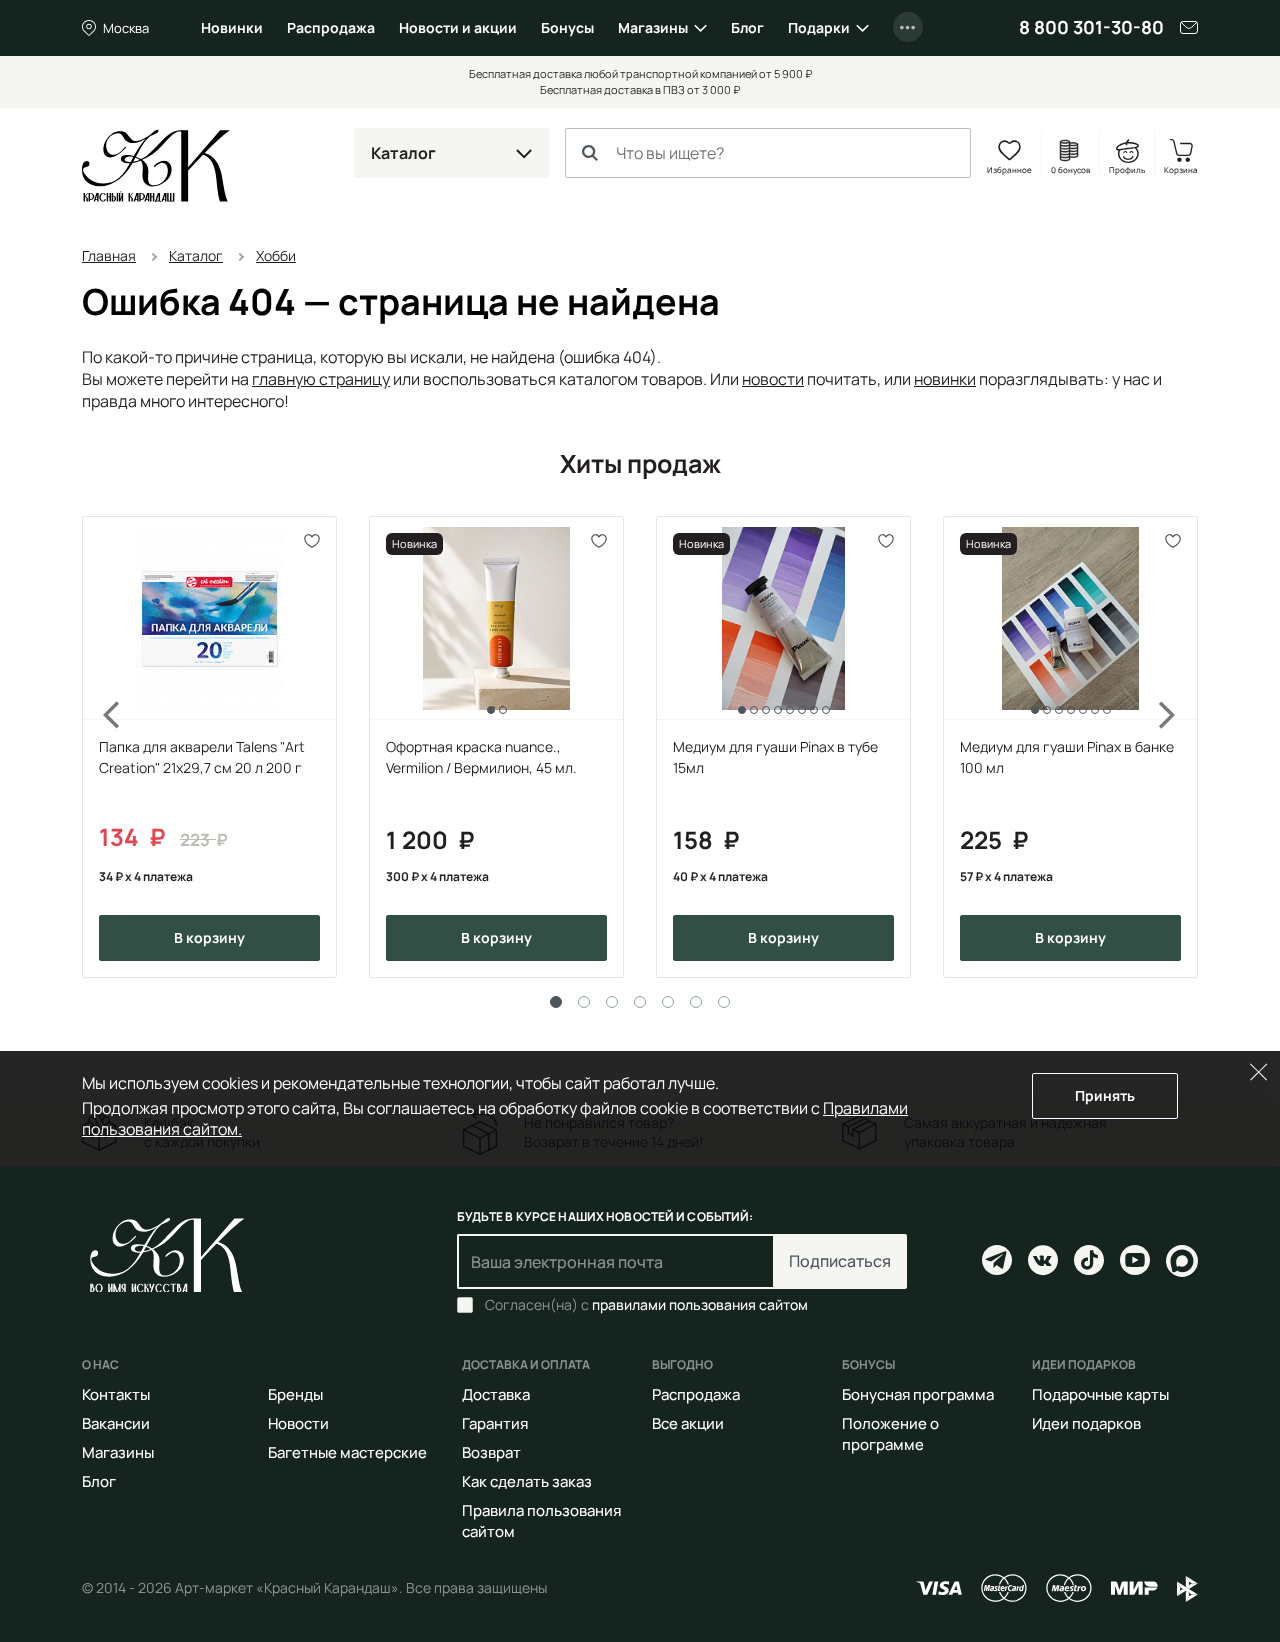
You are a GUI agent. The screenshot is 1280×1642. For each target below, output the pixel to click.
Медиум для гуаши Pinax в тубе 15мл (775, 757)
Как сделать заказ (527, 1481)
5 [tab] (668, 1002)
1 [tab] (556, 1002)
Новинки (232, 27)
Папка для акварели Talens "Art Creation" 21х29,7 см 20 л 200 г (202, 757)
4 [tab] (640, 1002)
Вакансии (116, 1423)
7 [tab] (724, 1002)
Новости (298, 1423)
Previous (100, 747)
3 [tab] (612, 1002)
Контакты (116, 1394)
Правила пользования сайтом (541, 1521)
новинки (945, 379)
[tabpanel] (209, 747)
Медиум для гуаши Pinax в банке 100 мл (1067, 757)
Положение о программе (890, 1434)
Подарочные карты (1100, 1394)
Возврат (491, 1452)
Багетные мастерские (347, 1452)
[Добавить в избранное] (312, 540)
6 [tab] (696, 1002)
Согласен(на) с (646, 1305)
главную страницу (321, 379)
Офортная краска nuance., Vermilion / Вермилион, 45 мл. (481, 757)
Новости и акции (458, 27)
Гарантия (495, 1423)
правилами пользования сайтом (700, 1304)
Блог (747, 27)
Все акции (688, 1423)
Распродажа (331, 27)
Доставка (496, 1394)
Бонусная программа (918, 1394)
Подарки (819, 27)
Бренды (295, 1394)
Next (1180, 747)
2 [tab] (584, 1002)
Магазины (653, 27)
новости (773, 379)
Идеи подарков (1086, 1423)
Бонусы (567, 27)
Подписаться (840, 1261)
